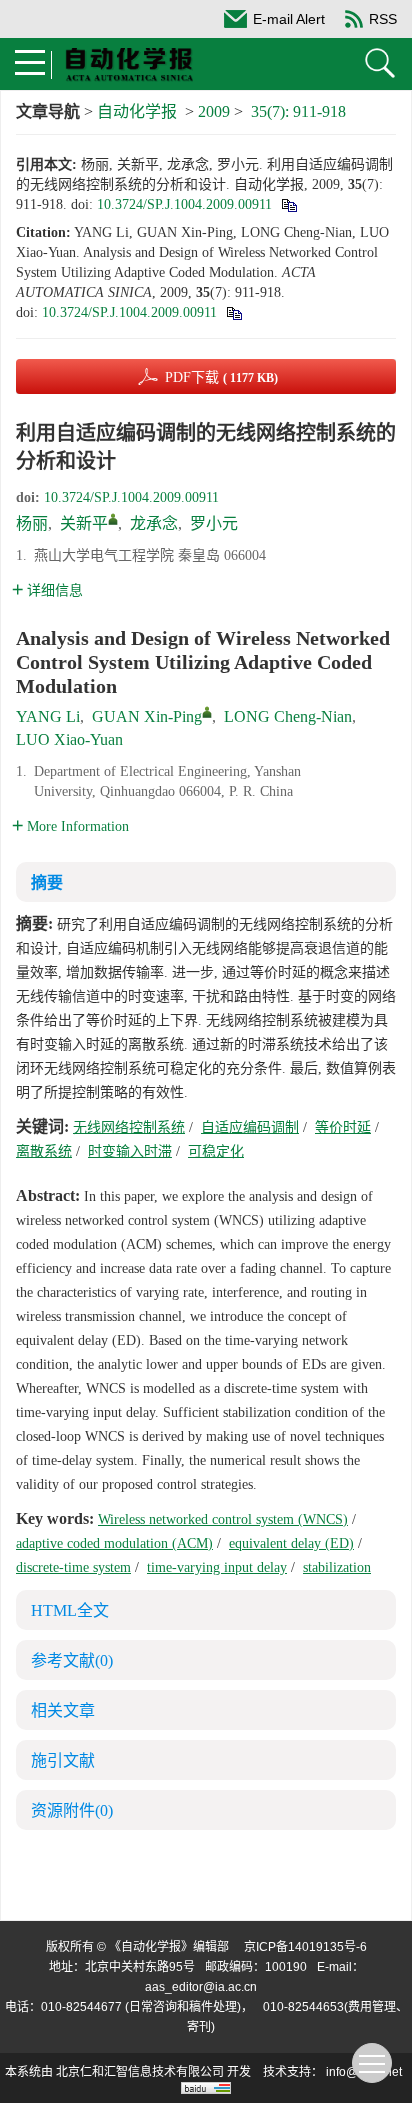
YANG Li (48, 716)
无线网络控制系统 (129, 1127)
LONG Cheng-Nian (288, 716)
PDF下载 (221, 377)
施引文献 (63, 1760)
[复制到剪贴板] (288, 204)
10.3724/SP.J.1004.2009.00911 (184, 204)
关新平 (84, 523)
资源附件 (72, 1810)
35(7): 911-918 (298, 111)
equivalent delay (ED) (291, 1543)
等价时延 (343, 1127)
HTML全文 (70, 1610)
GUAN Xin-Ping (147, 716)
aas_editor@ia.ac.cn (201, 1987)
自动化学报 (137, 111)
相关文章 (63, 1710)
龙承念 (154, 523)
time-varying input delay (217, 1567)
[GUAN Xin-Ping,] (207, 712)
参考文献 (72, 1660)
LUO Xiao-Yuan (69, 739)
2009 (214, 111)
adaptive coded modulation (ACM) (114, 1543)
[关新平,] (113, 519)
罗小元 (214, 523)
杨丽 (32, 523)
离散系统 (44, 1151)
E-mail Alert (289, 19)
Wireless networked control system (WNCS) (223, 1519)
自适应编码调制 (250, 1127)
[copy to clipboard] (233, 312)
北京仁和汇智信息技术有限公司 (140, 2072)
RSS (383, 19)
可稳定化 (216, 1151)
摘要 (47, 882)
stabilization (337, 1567)
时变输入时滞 (130, 1151)
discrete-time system (73, 1567)
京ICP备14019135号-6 (305, 1947)
